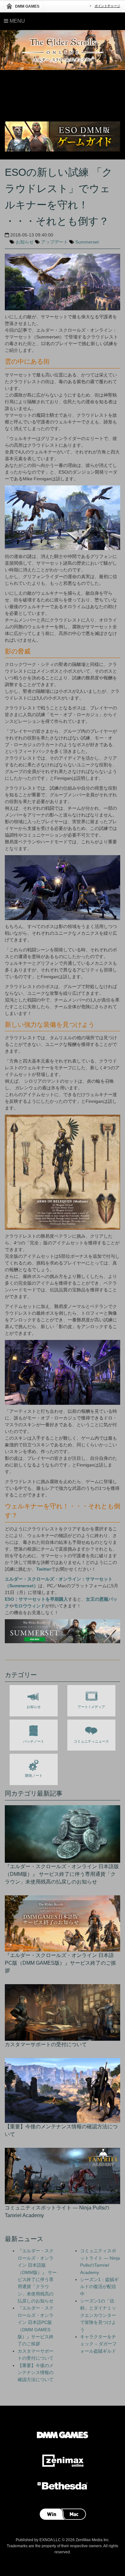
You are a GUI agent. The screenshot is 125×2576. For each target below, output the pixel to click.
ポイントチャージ (107, 6)
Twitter (44, 1569)
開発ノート (34, 1775)
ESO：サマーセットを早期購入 (36, 1599)
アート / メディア (91, 1707)
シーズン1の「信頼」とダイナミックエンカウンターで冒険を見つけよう (98, 2315)
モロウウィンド (29, 1606)
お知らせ (25, 242)
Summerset (87, 242)
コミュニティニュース (91, 1741)
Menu (17, 21)
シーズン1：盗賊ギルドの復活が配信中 (99, 2287)
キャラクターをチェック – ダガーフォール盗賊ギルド (98, 2344)
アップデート (54, 242)
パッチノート (34, 1741)
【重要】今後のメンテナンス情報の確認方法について (36, 2373)
